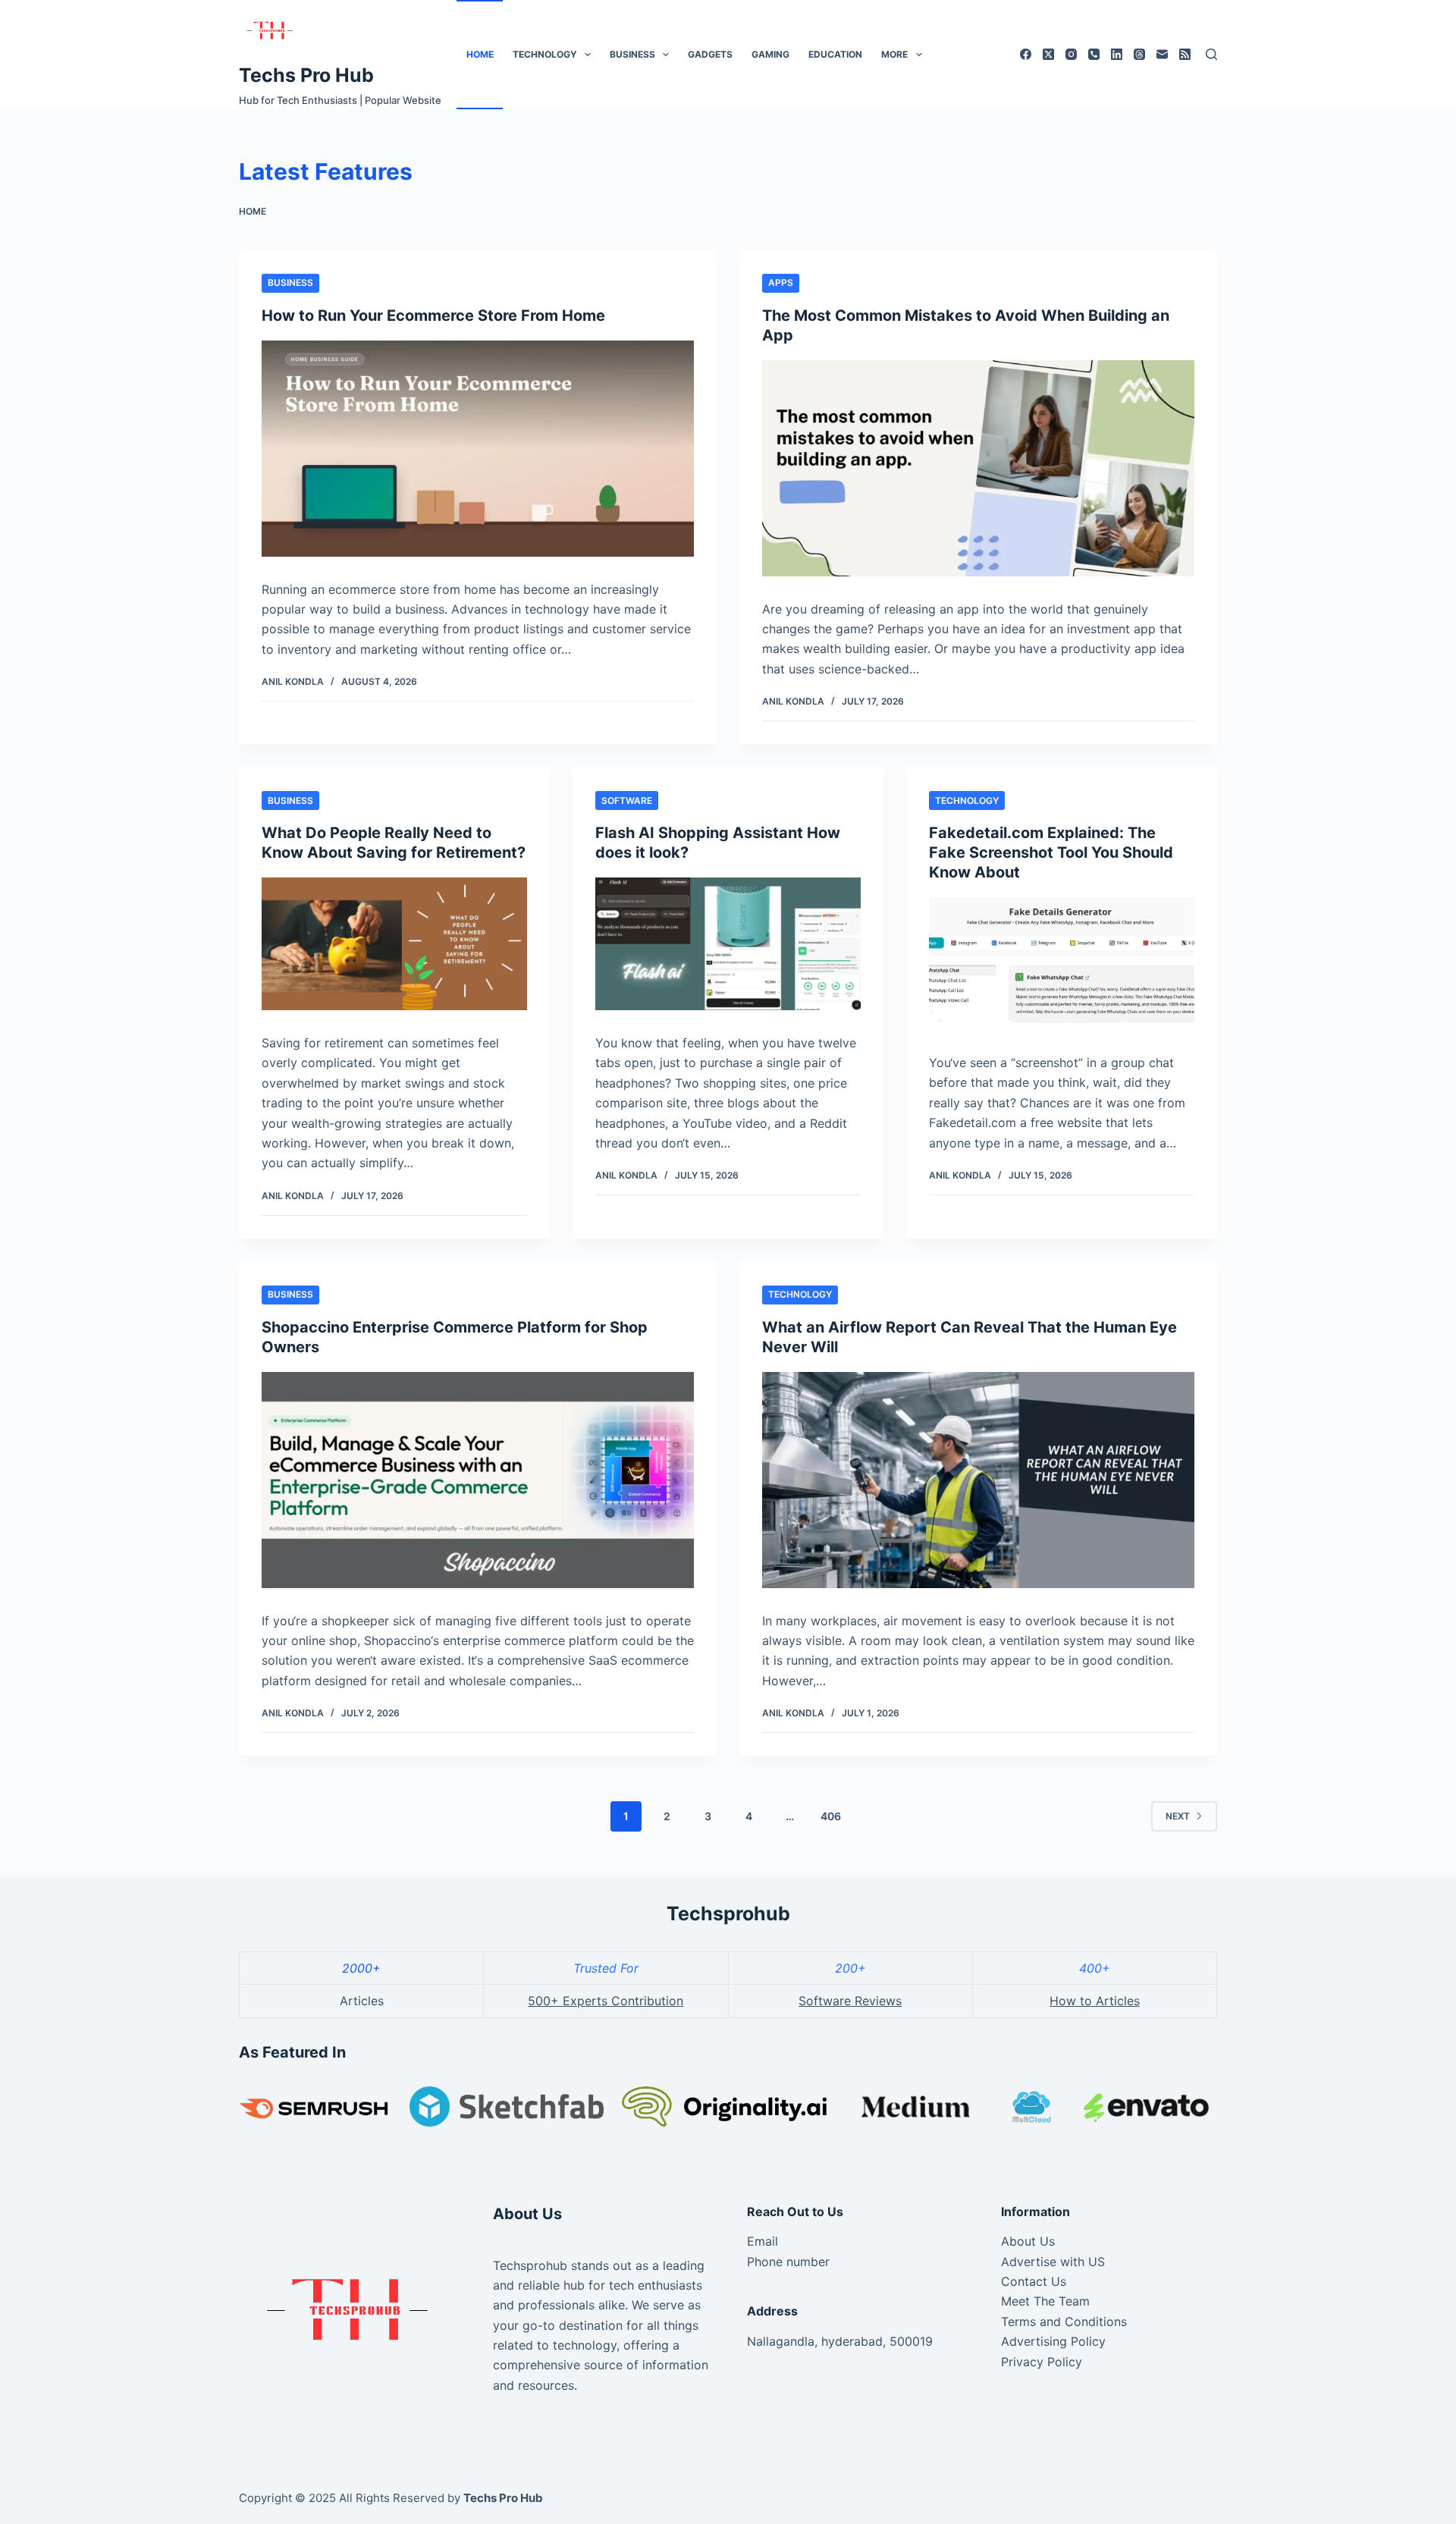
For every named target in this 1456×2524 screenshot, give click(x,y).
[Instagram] (1071, 54)
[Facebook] (1026, 54)
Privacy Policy (1042, 2362)
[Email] (1162, 54)
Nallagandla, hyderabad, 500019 (840, 2341)
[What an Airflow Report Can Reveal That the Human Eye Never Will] (978, 1480)
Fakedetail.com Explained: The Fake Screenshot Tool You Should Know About (1051, 852)
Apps (781, 283)
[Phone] (1094, 54)
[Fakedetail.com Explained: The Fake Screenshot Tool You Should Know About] (1062, 964)
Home (480, 54)
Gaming (770, 54)
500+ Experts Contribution (606, 2001)
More (894, 54)
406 (831, 1816)
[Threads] (1139, 54)
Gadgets (710, 54)
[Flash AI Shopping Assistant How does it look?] (728, 944)
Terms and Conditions (1064, 2322)
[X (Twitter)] (1048, 54)
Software (627, 801)
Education (835, 54)
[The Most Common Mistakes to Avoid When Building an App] (978, 468)
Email (763, 2241)
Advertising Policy (1053, 2341)
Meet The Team (1045, 2301)
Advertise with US (1053, 2262)
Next (1178, 1816)
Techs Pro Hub (306, 75)
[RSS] (1185, 54)
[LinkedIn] (1117, 54)
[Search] (1211, 54)
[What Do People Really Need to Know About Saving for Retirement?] (394, 944)
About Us (1028, 2241)
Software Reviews (850, 2001)
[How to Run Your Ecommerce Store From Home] (478, 449)
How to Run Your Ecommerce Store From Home (433, 315)
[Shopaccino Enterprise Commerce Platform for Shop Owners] (478, 1480)
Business (632, 54)
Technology (545, 54)
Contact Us (1034, 2281)
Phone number (788, 2262)
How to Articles (1095, 2001)
